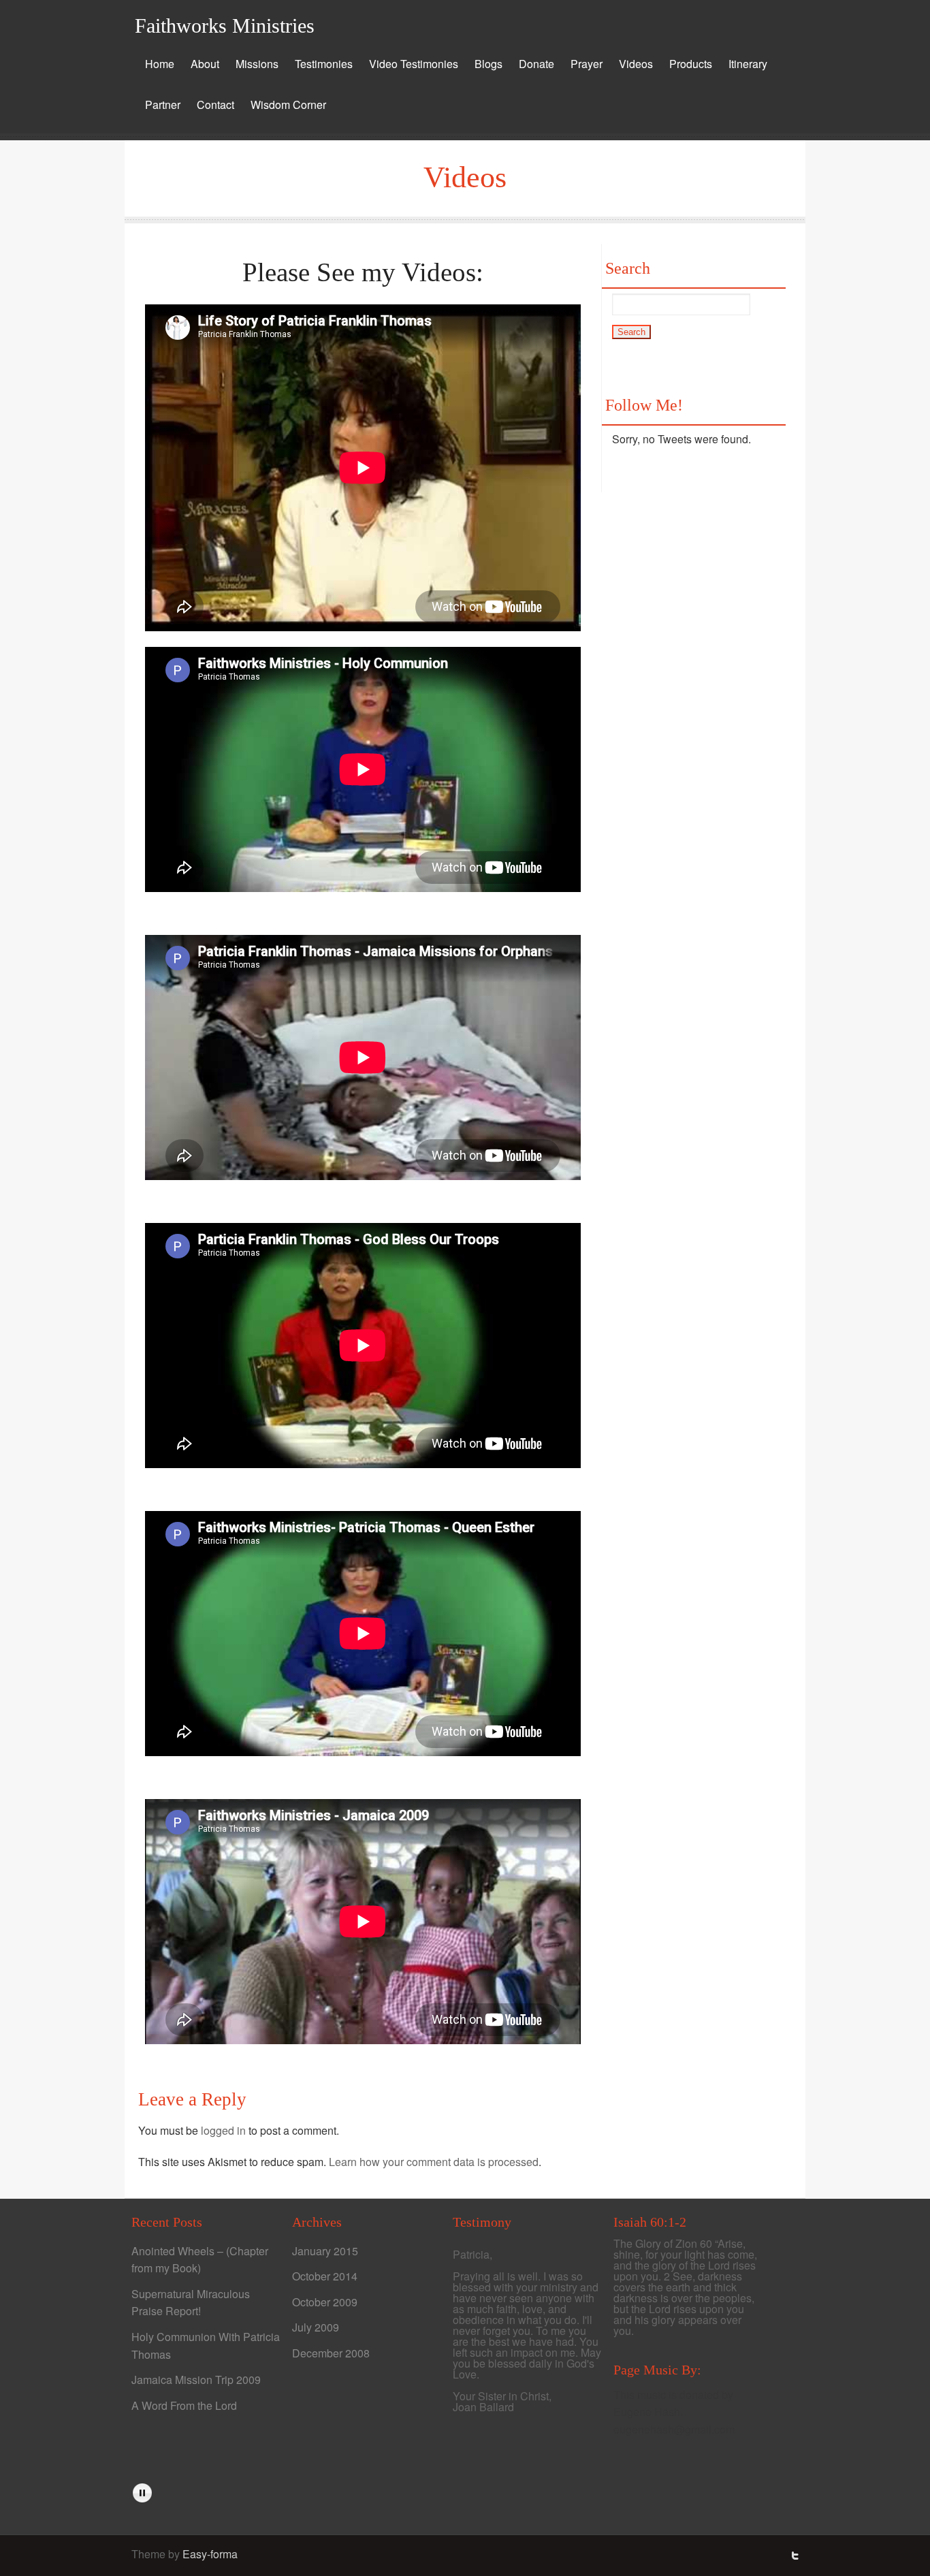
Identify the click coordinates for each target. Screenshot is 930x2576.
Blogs (488, 64)
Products (691, 64)
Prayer (587, 64)
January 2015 (325, 2251)
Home (160, 64)
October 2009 (325, 2302)
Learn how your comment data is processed (434, 2162)
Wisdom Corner (288, 105)
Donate (536, 64)
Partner (163, 105)
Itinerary (748, 64)
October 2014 (325, 2276)
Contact (215, 105)
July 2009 (316, 2327)
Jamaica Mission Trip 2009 (196, 2380)
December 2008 (331, 2353)
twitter (795, 2556)
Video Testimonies (414, 64)
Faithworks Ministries (225, 26)
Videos (636, 64)
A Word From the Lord (184, 2405)
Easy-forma (210, 2554)
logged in (223, 2130)
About (205, 64)
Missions (257, 64)
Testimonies (324, 64)
